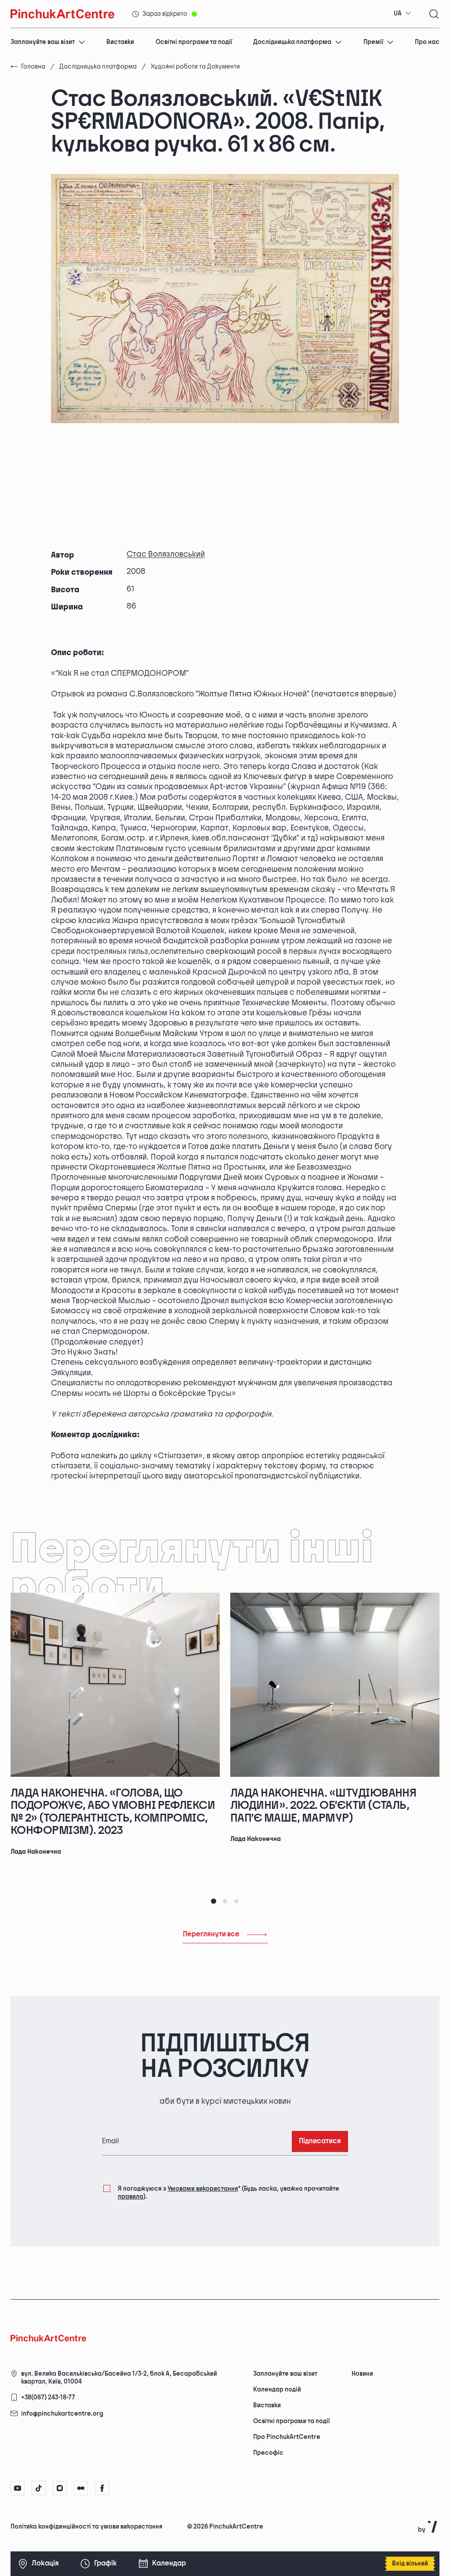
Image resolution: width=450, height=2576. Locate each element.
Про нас (427, 42)
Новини (362, 2374)
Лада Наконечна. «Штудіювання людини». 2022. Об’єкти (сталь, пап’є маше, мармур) (323, 1806)
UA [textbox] (398, 13)
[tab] (214, 1901)
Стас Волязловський (166, 554)
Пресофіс (268, 2453)
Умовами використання (203, 2189)
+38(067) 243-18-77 (48, 2397)
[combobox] (403, 14)
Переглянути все (211, 1934)
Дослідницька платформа (292, 42)
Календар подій (277, 2389)
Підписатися (320, 2141)
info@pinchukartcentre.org (62, 2414)
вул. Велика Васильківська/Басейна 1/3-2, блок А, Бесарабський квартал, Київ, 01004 (119, 2378)
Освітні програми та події (194, 42)
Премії (373, 42)
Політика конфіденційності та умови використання (87, 2527)
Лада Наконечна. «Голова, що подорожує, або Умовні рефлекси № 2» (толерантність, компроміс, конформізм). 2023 (113, 1812)
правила (131, 2197)
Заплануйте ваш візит (43, 42)
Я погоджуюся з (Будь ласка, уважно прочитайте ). (229, 2193)
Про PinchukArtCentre (287, 2437)
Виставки (120, 42)
